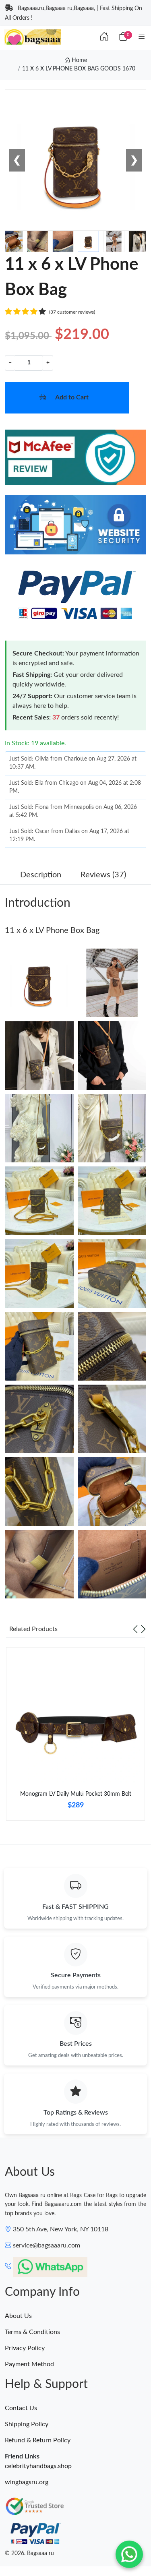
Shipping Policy (27, 2424)
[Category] (142, 37)
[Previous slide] (135, 1629)
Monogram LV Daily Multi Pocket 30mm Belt (76, 1794)
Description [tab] (41, 875)
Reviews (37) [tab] (103, 875)
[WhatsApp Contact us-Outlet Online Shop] (129, 2554)
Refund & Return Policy (38, 2440)
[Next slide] (143, 1629)
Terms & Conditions (32, 2332)
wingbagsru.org (27, 2482)
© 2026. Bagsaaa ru (29, 2553)
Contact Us (21, 2408)
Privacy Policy (25, 2348)
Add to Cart (72, 397)
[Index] (104, 37)
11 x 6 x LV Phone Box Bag (52, 930)
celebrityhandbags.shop (38, 2466)
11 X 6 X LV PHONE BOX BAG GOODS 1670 (79, 69)
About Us (18, 2316)
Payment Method (29, 2364)
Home (79, 60)
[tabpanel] (75, 1737)
